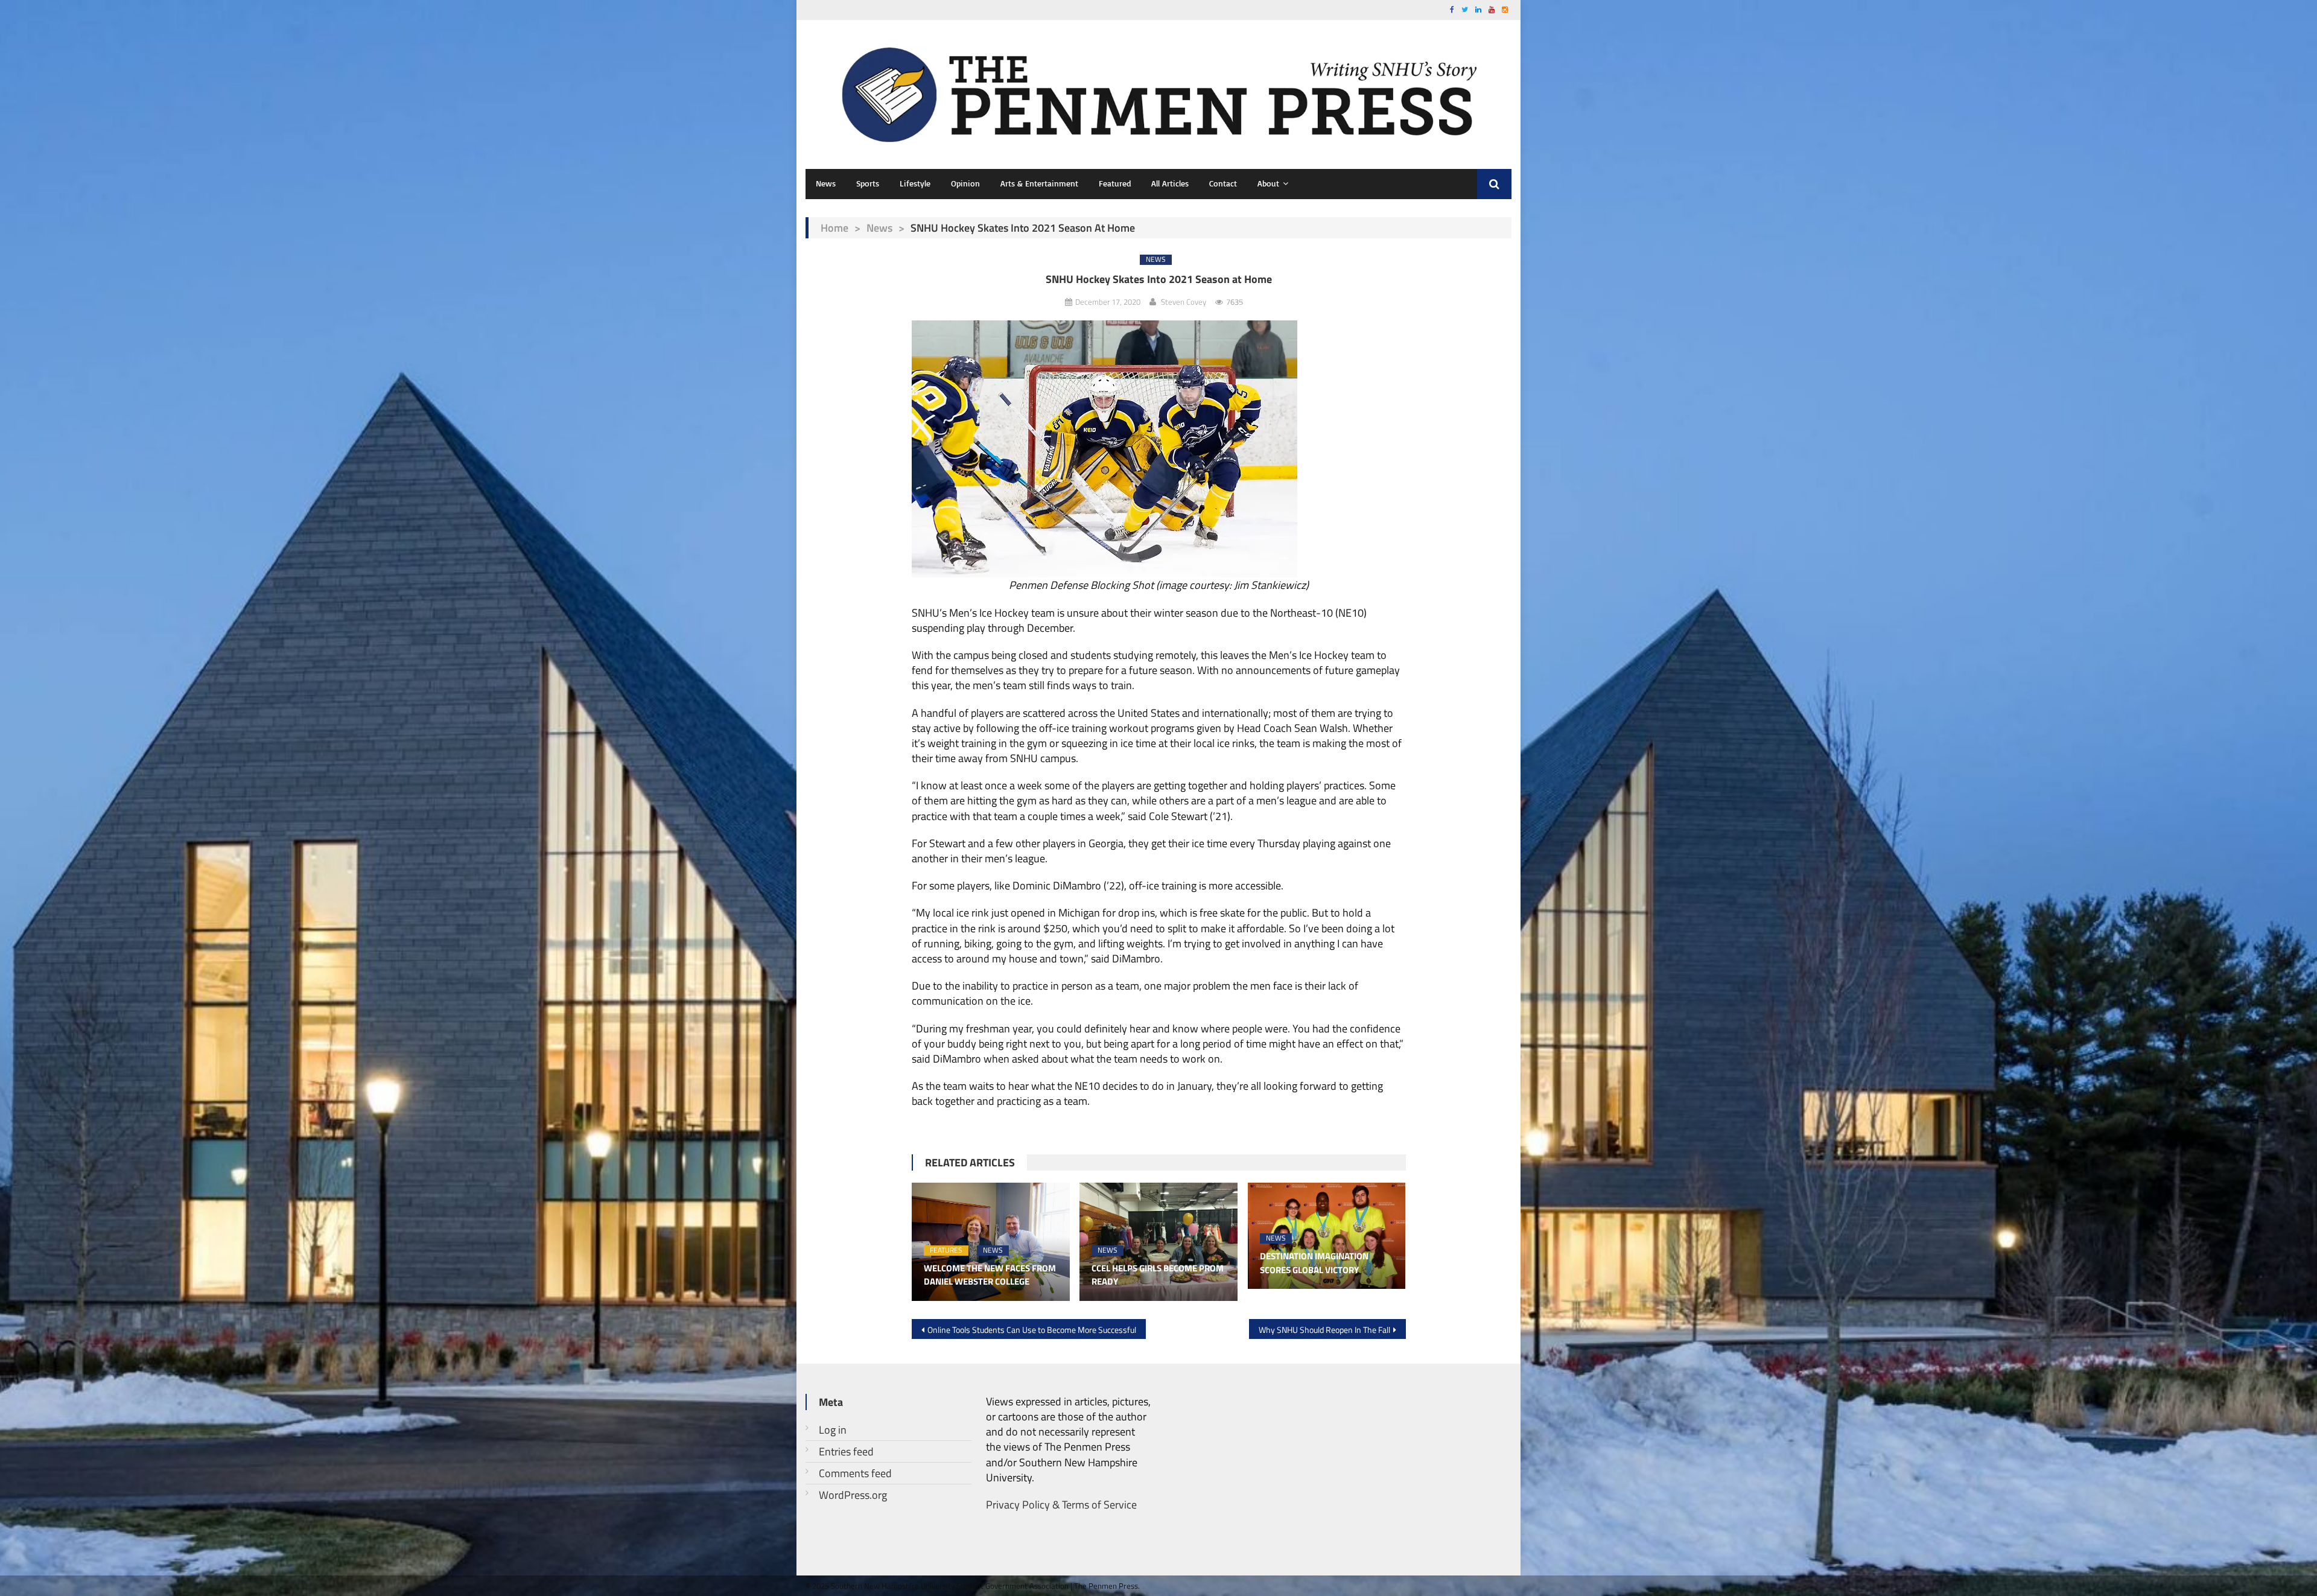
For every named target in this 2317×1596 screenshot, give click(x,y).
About (1268, 183)
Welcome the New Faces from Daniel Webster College (990, 1275)
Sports (868, 183)
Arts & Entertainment (1039, 183)
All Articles (1170, 183)
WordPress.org (853, 1495)
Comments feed (855, 1473)
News (826, 183)
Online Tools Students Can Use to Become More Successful (1032, 1330)
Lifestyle (915, 183)
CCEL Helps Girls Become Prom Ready (1158, 1275)
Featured (1115, 183)
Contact (1223, 183)
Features (946, 1251)
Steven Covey (1184, 302)
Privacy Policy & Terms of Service (1061, 1505)
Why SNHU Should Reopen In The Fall (1324, 1330)
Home (834, 228)
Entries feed (846, 1451)
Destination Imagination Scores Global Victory (1314, 1263)
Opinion (965, 183)
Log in (833, 1430)
